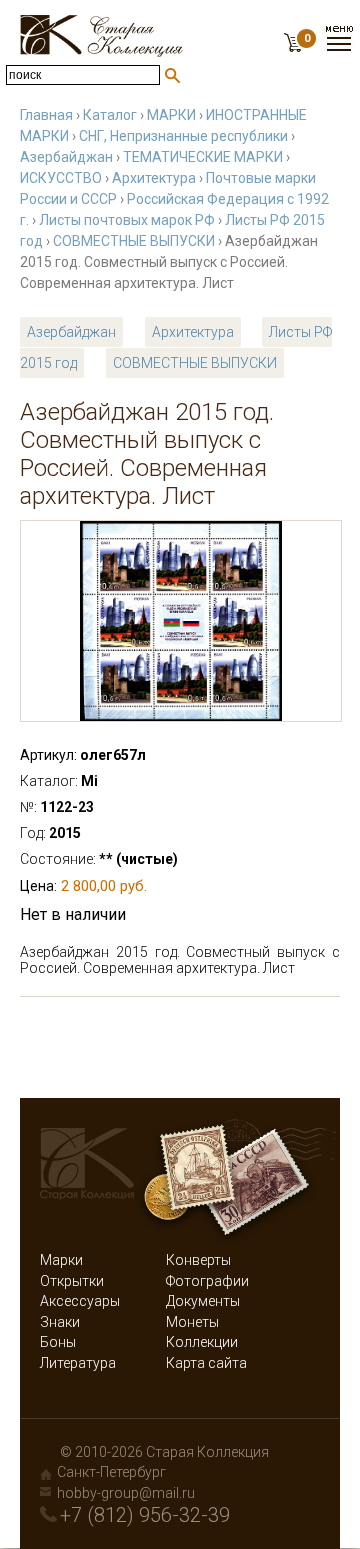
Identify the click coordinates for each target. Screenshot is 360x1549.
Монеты (192, 1322)
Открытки (72, 1281)
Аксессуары (80, 1301)
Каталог (110, 115)
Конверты (198, 1260)
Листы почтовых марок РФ (127, 220)
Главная (46, 115)
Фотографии (207, 1281)
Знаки (60, 1322)
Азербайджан (66, 157)
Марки (61, 1260)
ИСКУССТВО (61, 178)
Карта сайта (206, 1363)
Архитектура (154, 178)
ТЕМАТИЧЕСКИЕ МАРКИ (203, 157)
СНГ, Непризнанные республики (183, 136)
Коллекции (202, 1342)
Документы (203, 1301)
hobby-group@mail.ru (126, 1493)
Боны (58, 1342)
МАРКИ (171, 115)
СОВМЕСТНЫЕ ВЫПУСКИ (134, 241)
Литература (78, 1363)
